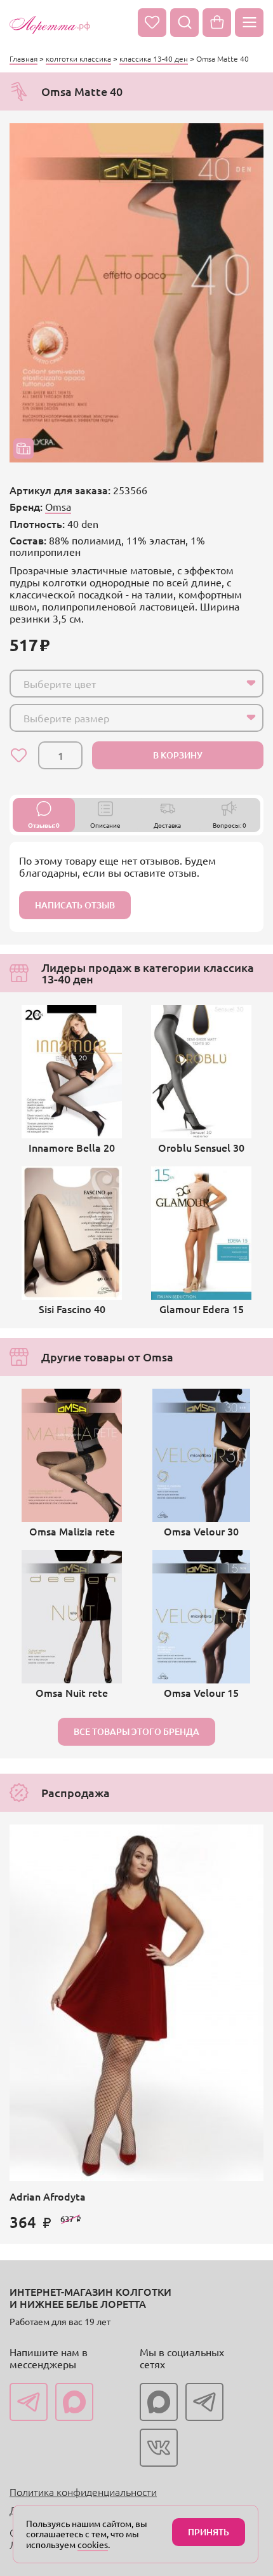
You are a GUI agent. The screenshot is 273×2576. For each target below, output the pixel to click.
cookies (93, 2544)
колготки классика (78, 58)
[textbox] (125, 684)
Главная (23, 58)
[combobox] (136, 684)
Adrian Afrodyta (48, 2196)
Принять (209, 2532)
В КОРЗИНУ (178, 755)
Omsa (58, 506)
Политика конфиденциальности (83, 2492)
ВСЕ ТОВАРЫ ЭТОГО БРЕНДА (136, 1731)
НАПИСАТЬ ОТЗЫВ (75, 905)
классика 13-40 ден (154, 58)
